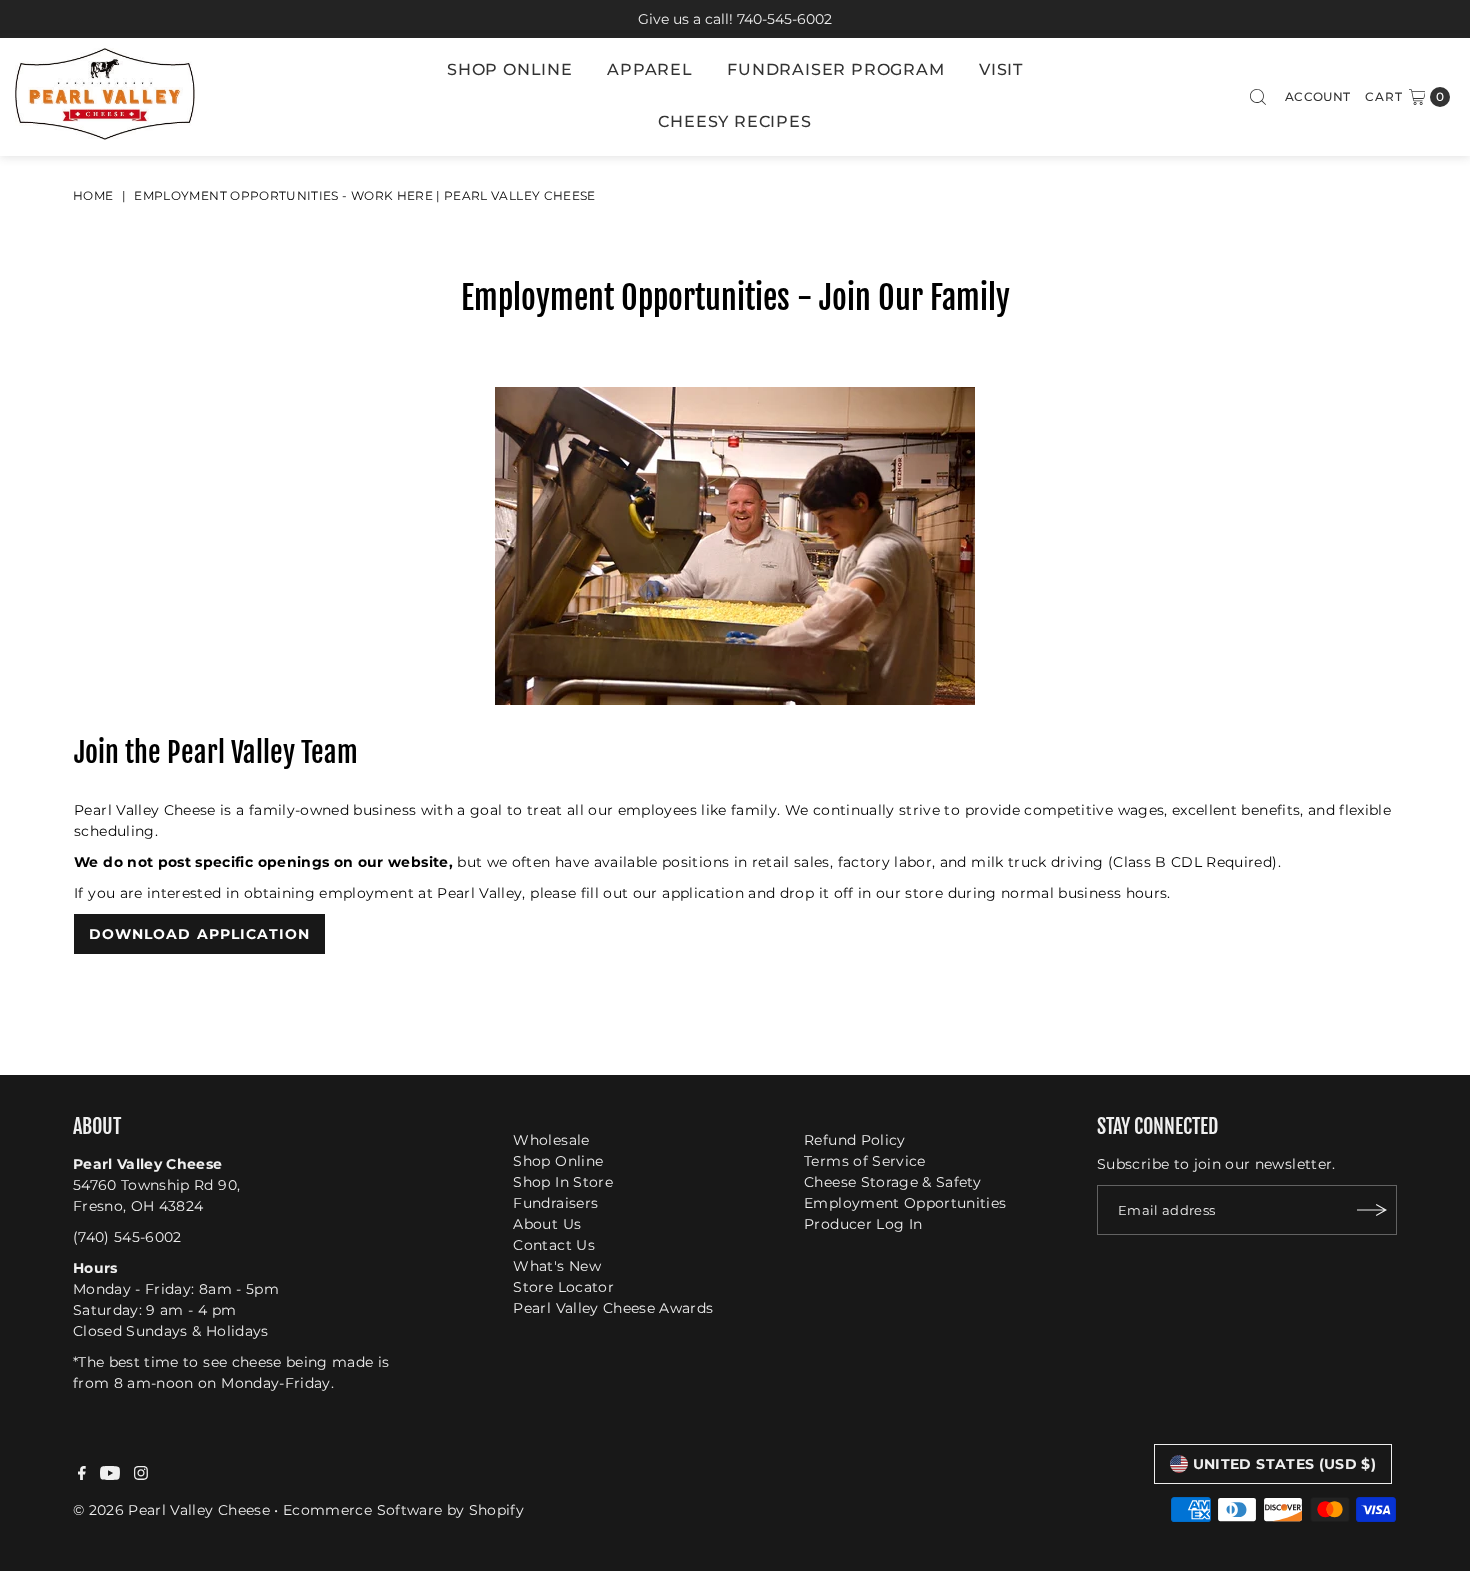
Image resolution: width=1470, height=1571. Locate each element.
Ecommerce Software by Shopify (403, 1510)
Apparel (650, 69)
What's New (557, 1266)
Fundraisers (555, 1203)
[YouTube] (110, 1475)
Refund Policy (855, 1140)
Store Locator (563, 1287)
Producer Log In (863, 1224)
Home (93, 195)
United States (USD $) (1284, 1464)
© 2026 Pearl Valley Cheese (171, 1510)
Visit (1001, 69)
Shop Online (510, 69)
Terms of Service (865, 1161)
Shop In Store (563, 1182)
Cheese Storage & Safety (892, 1182)
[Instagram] (141, 1475)
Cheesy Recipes (734, 121)
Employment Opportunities (905, 1203)
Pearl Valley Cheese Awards (613, 1308)
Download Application (199, 934)
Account (1317, 96)
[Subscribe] (1372, 1210)
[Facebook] (82, 1475)
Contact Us (554, 1245)
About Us (547, 1224)
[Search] (1258, 97)
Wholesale (551, 1140)
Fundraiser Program (835, 69)
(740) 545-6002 (127, 1237)
